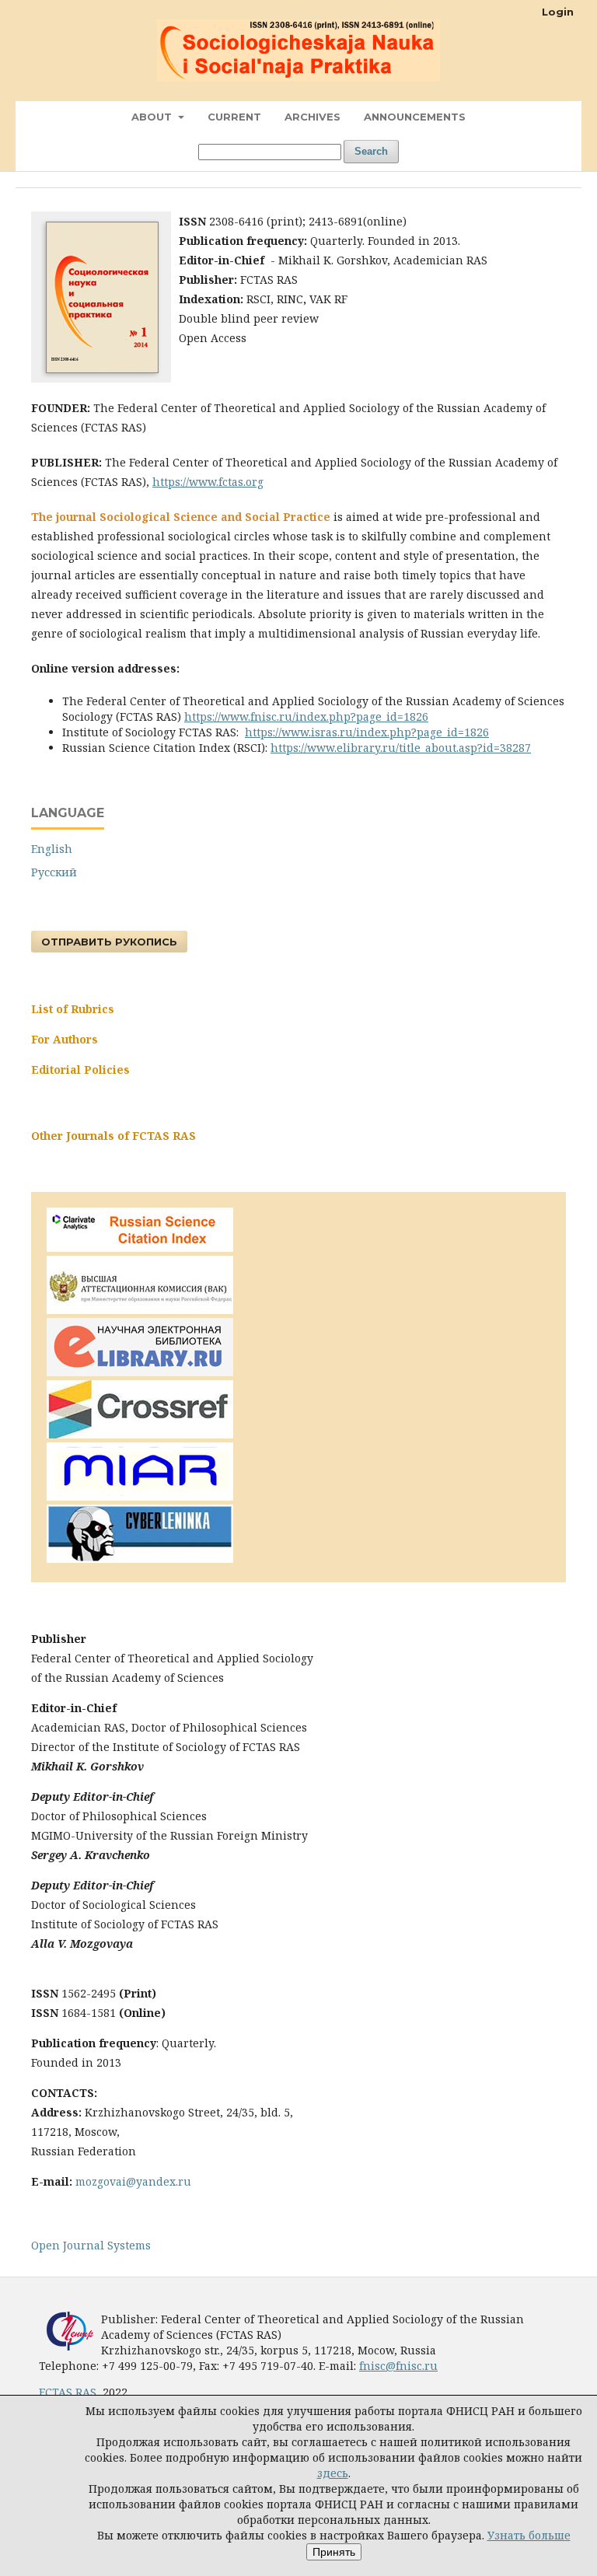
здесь (333, 2473)
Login (558, 12)
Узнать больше (529, 2535)
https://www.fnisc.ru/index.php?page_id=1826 (306, 717)
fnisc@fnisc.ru (398, 2366)
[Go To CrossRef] (140, 1434)
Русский (54, 872)
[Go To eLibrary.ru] (140, 1372)
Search (371, 151)
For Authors (65, 1039)
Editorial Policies (80, 1070)
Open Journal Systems (91, 2245)
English (52, 849)
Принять (334, 2552)
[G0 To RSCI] (140, 1248)
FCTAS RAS (68, 2392)
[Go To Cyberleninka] (140, 1559)
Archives (312, 117)
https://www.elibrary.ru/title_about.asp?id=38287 (401, 748)
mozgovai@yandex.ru (133, 2181)
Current (234, 117)
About (153, 117)
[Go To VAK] (140, 1310)
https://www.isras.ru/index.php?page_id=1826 (367, 732)
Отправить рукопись (109, 942)
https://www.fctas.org (208, 482)
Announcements (415, 117)
